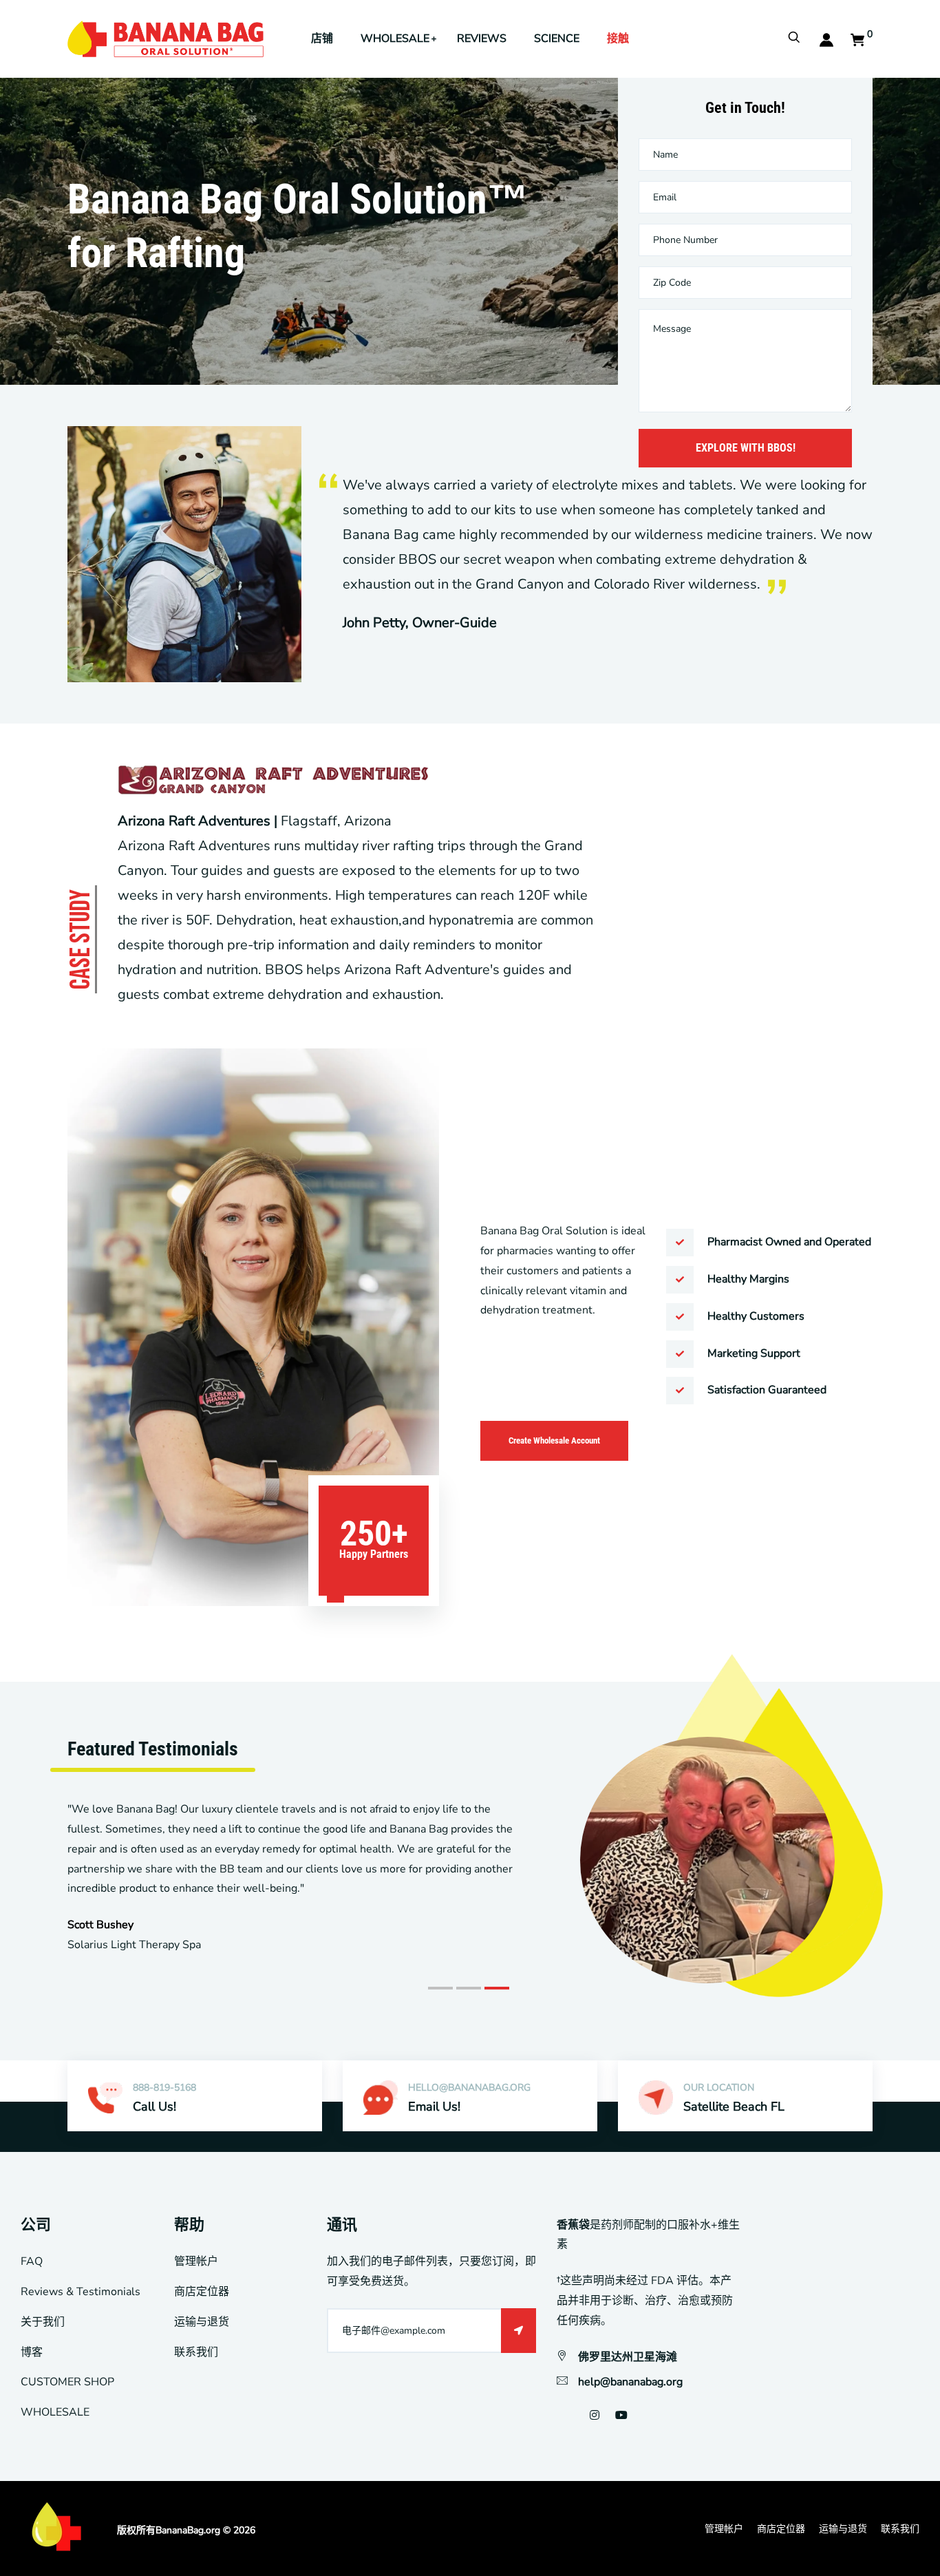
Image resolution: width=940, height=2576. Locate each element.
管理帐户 (196, 2261)
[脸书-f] (558, 2416)
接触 (618, 39)
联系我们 (196, 2352)
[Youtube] (621, 2416)
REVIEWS (482, 39)
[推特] (574, 2416)
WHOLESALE (395, 39)
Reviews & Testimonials (81, 2292)
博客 (32, 2352)
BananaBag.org (188, 2530)
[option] (470, 1833)
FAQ (32, 2261)
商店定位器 (202, 2292)
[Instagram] (595, 2416)
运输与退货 (202, 2322)
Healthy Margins (748, 1279)
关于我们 (43, 2322)
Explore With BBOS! (746, 448)
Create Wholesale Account (554, 1440)
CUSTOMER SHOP (67, 2382)
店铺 (322, 39)
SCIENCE (557, 39)
